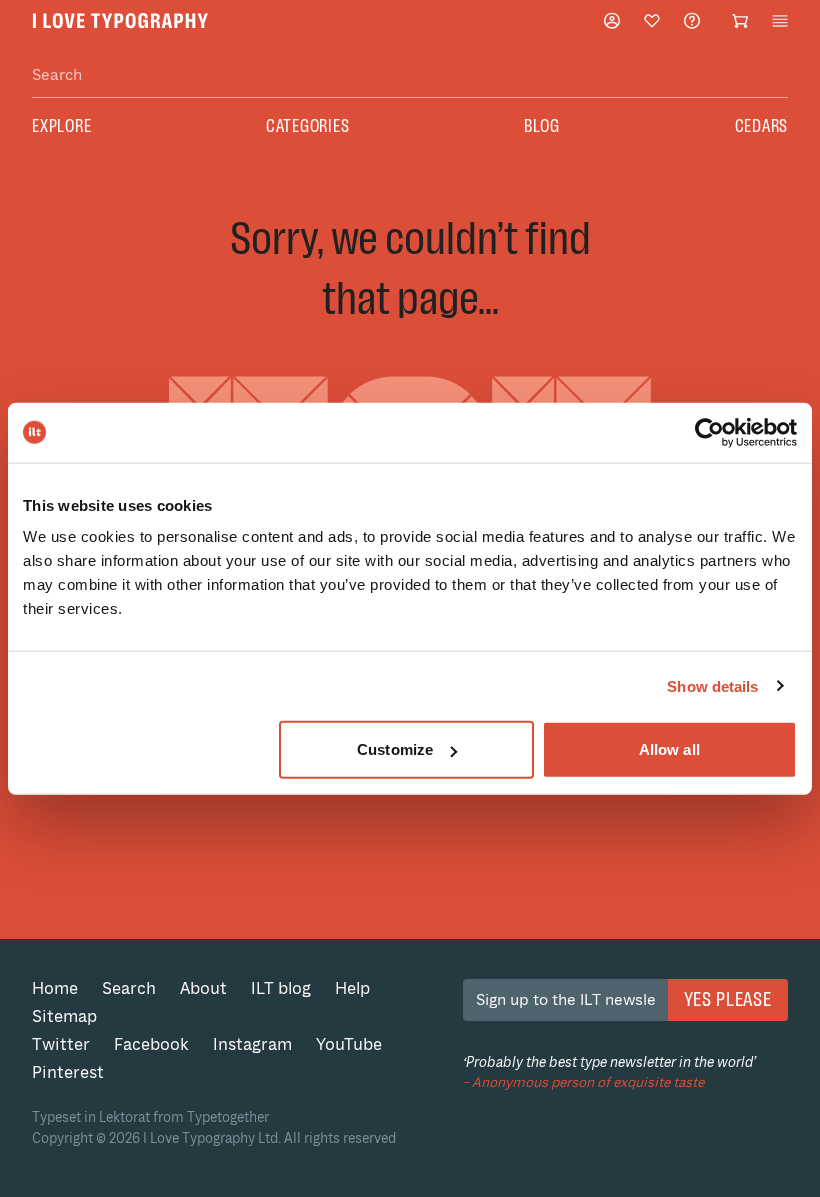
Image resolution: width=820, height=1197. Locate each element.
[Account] (612, 20)
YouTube (349, 1044)
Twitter (61, 1044)
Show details (712, 685)
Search (129, 988)
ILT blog (281, 988)
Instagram (252, 1044)
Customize (395, 749)
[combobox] (410, 75)
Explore (61, 126)
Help (352, 988)
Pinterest (68, 1072)
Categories (308, 126)
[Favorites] (652, 21)
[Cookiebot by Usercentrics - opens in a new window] (709, 432)
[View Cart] (740, 21)
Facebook (151, 1044)
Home (55, 988)
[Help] (692, 20)
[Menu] (780, 21)
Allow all (669, 749)
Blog (542, 126)
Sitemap (64, 1016)
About (203, 988)
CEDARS (762, 126)
